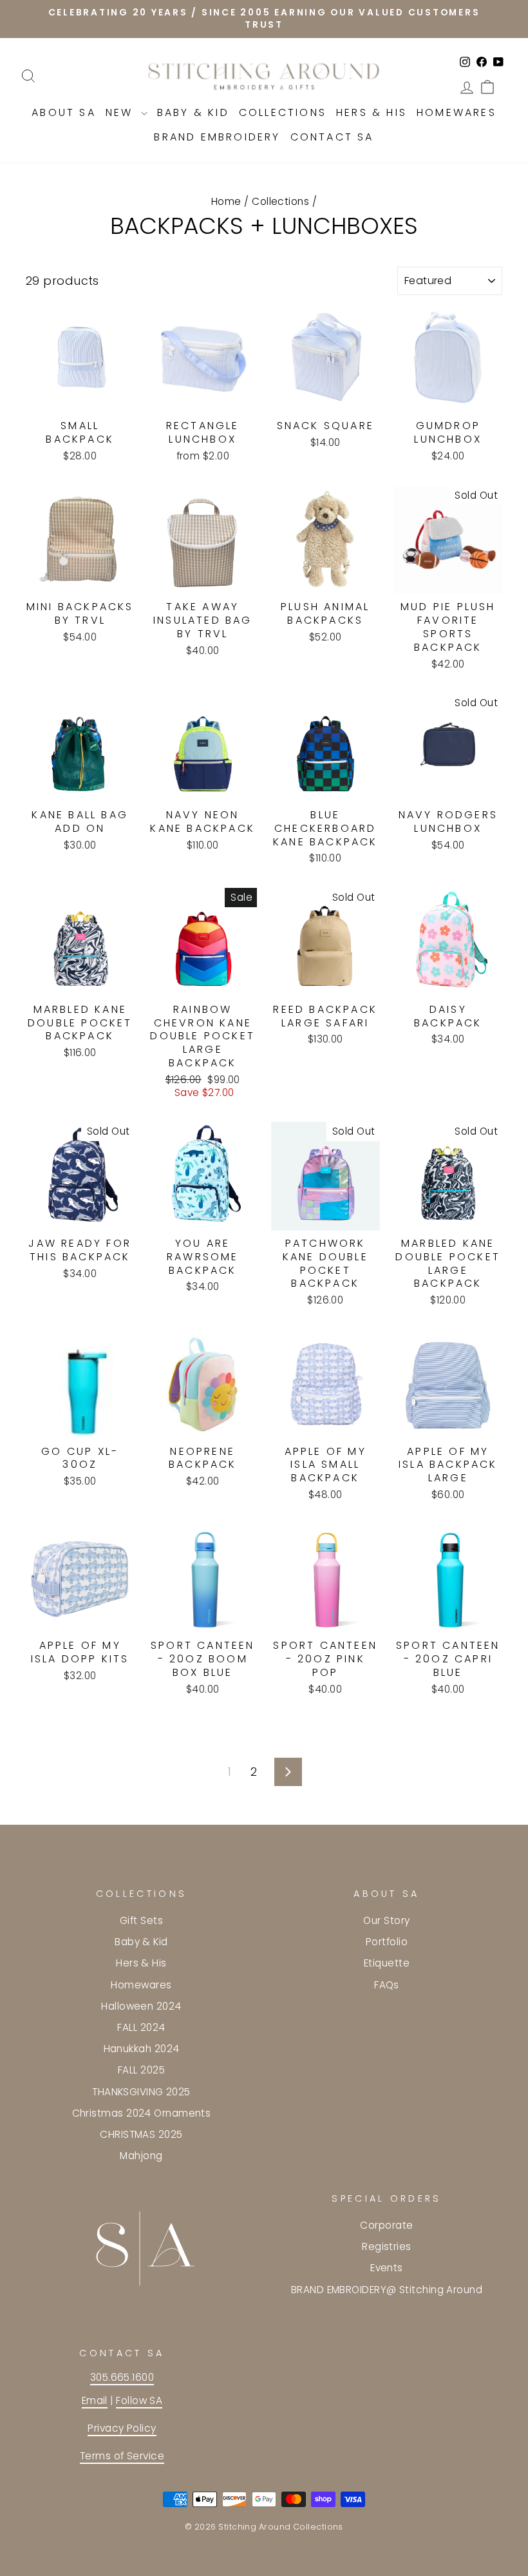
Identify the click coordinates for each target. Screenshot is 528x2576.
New (122, 112)
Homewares (457, 112)
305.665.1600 (122, 2377)
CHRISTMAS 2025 (141, 2134)
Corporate (386, 2225)
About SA (64, 112)
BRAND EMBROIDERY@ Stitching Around (387, 2290)
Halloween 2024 (141, 2006)
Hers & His (372, 112)
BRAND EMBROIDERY (217, 137)
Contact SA (332, 137)
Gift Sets (141, 1920)
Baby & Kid (193, 112)
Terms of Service (122, 2456)
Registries (387, 2246)
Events (387, 2268)
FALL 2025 (141, 2070)
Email (95, 2400)
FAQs (387, 1985)
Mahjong (141, 2156)
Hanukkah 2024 (142, 2049)
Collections (283, 112)
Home (226, 201)
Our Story (386, 1920)
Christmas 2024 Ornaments (142, 2113)
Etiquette (387, 1963)
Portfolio (387, 1942)
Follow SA (139, 2400)
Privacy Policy (122, 2428)
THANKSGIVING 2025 (141, 2092)
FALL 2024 (141, 2027)
